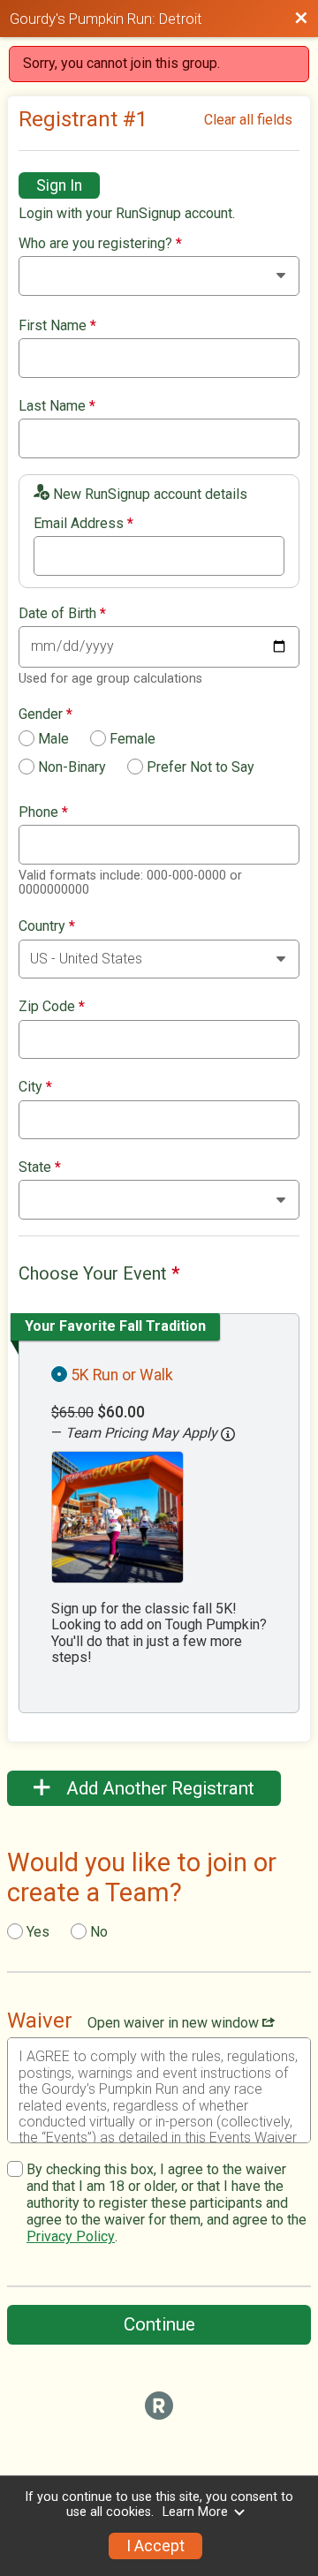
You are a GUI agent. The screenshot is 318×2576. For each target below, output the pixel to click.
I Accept (155, 2546)
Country (47, 926)
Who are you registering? (100, 244)
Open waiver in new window (175, 2023)
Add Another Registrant (158, 1788)
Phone (43, 812)
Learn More (195, 2512)
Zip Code (52, 1007)
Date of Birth (62, 614)
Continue (159, 2324)
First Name (57, 326)
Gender (45, 714)
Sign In (59, 185)
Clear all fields (248, 120)
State (40, 1167)
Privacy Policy (71, 2236)
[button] (228, 1434)
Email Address (83, 524)
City (35, 1087)
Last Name (57, 406)
